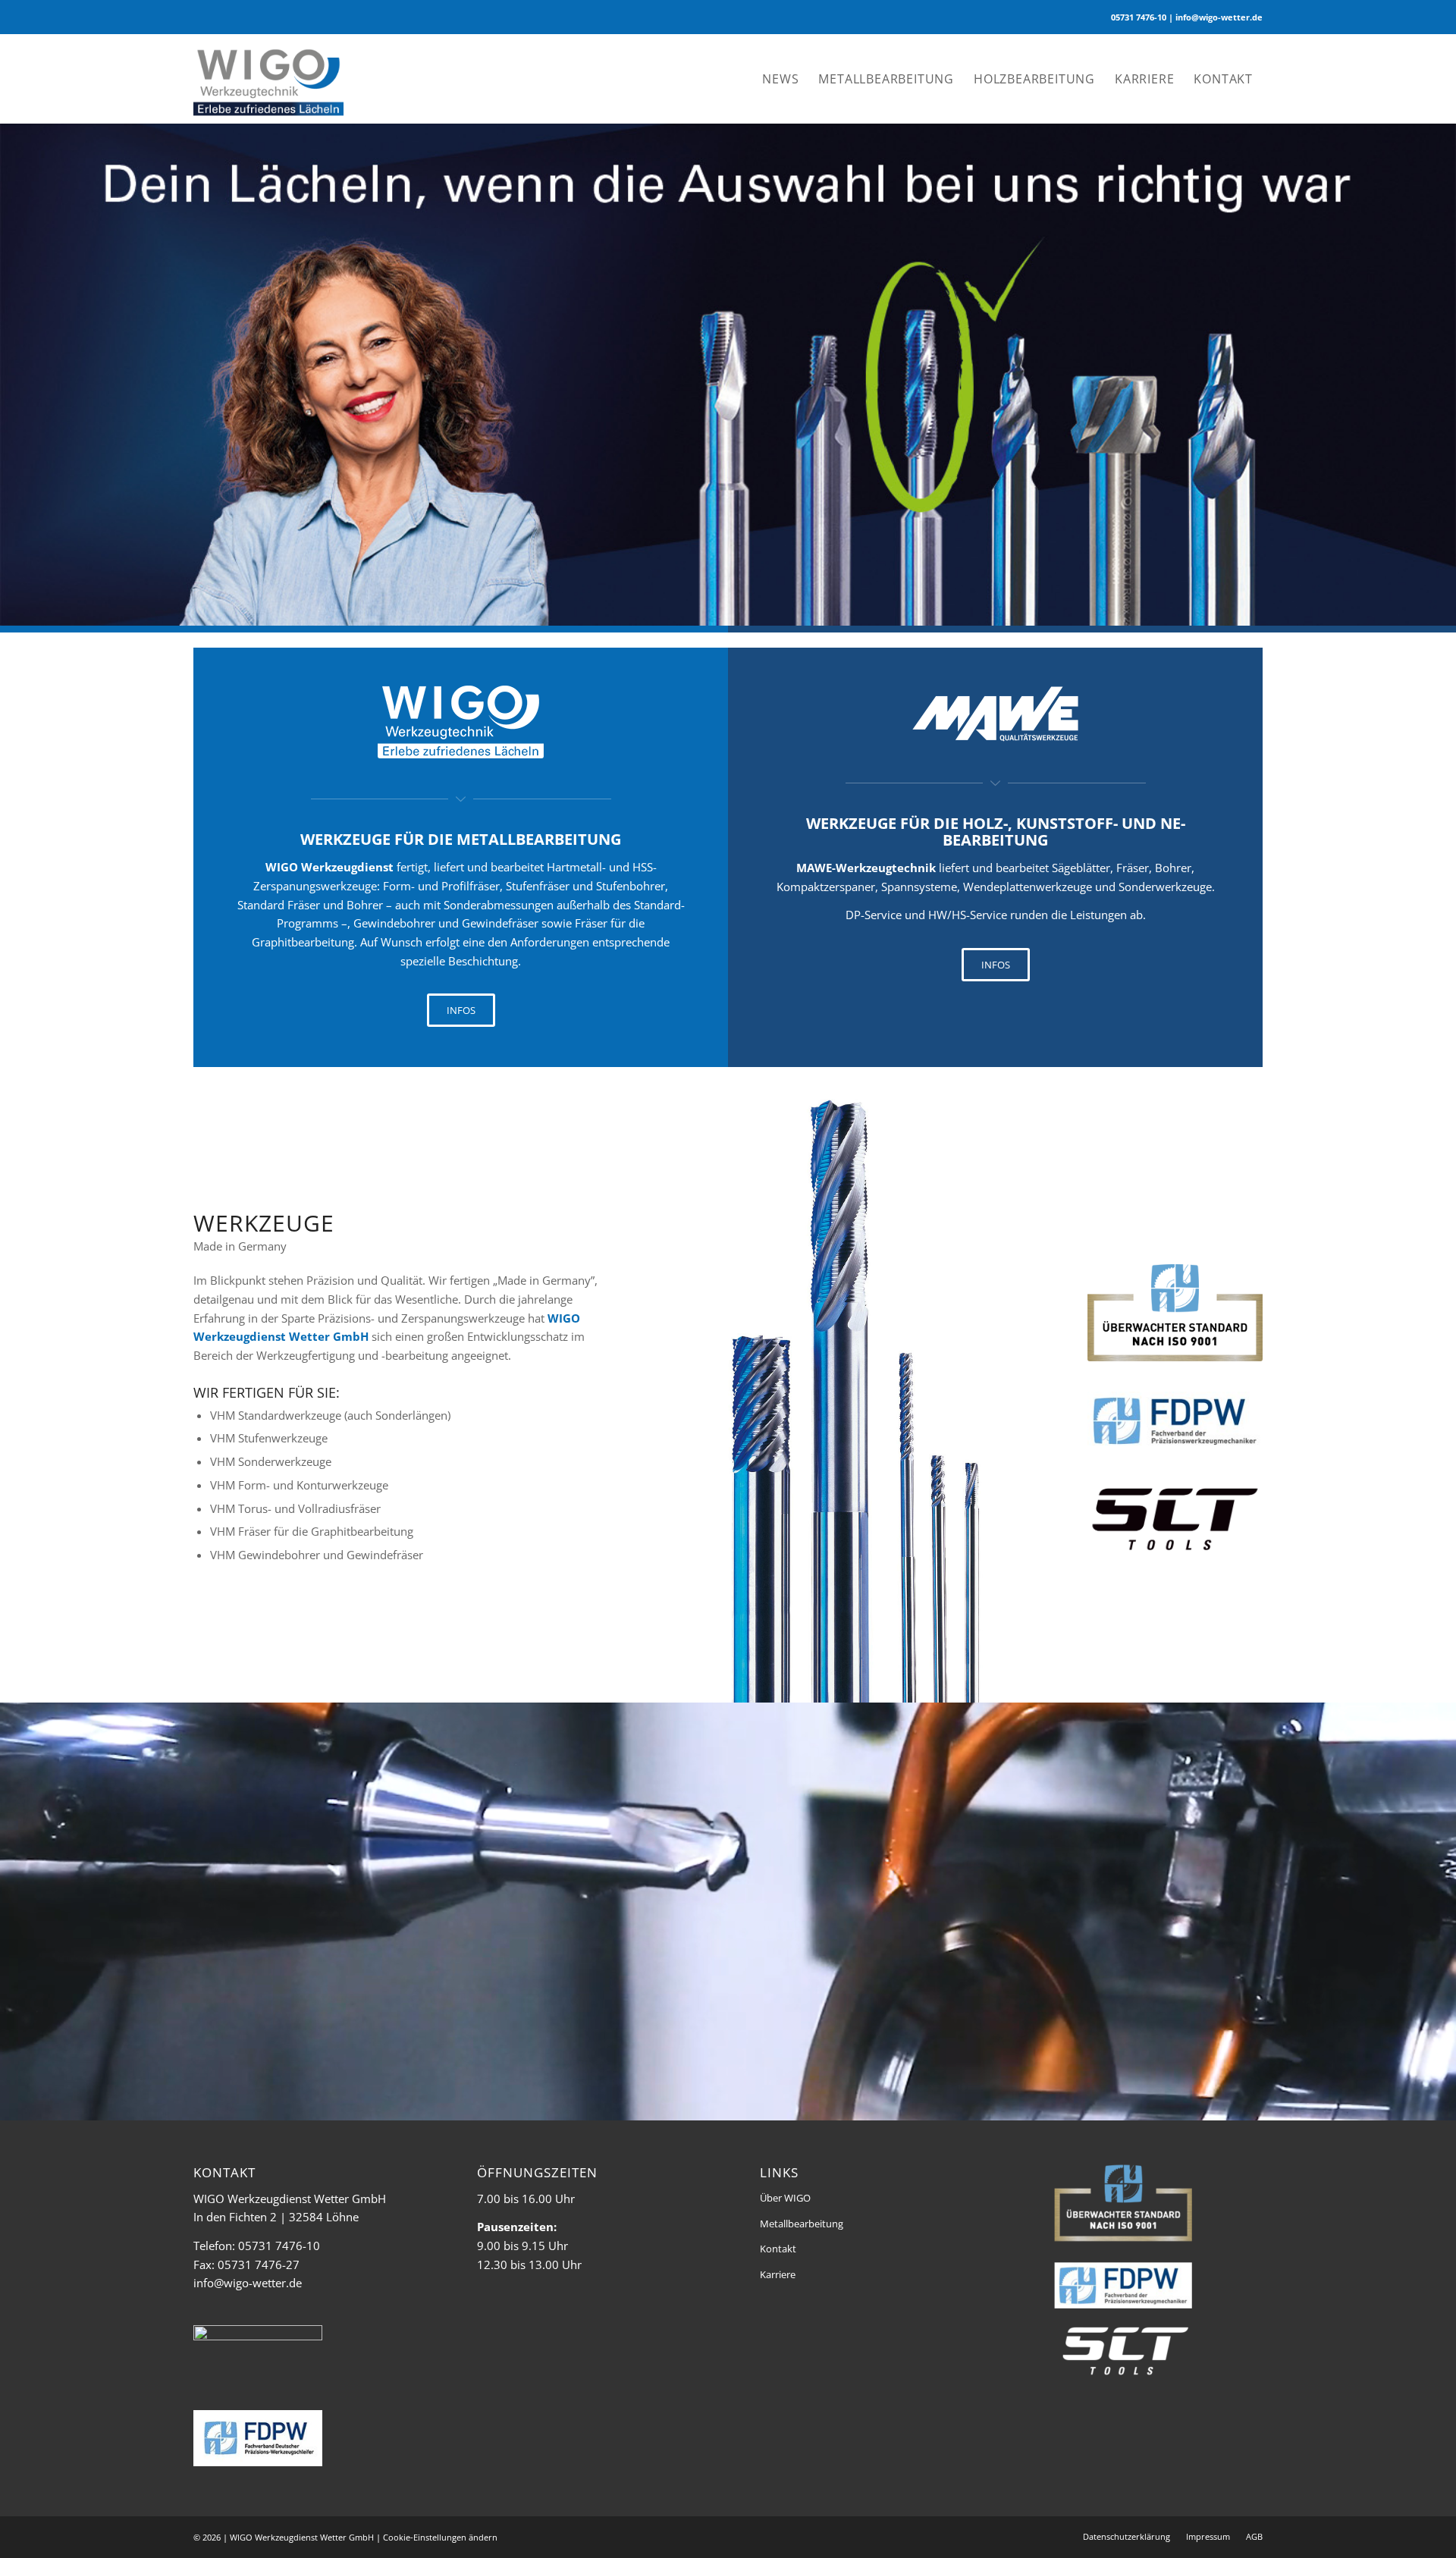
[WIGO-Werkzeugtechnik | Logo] (268, 79)
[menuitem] (780, 79)
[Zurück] (13, 369)
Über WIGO (785, 2198)
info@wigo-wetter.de (248, 2283)
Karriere (778, 2274)
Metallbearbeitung (802, 2224)
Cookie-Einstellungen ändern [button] (440, 2537)
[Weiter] (1443, 369)
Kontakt (778, 2249)
